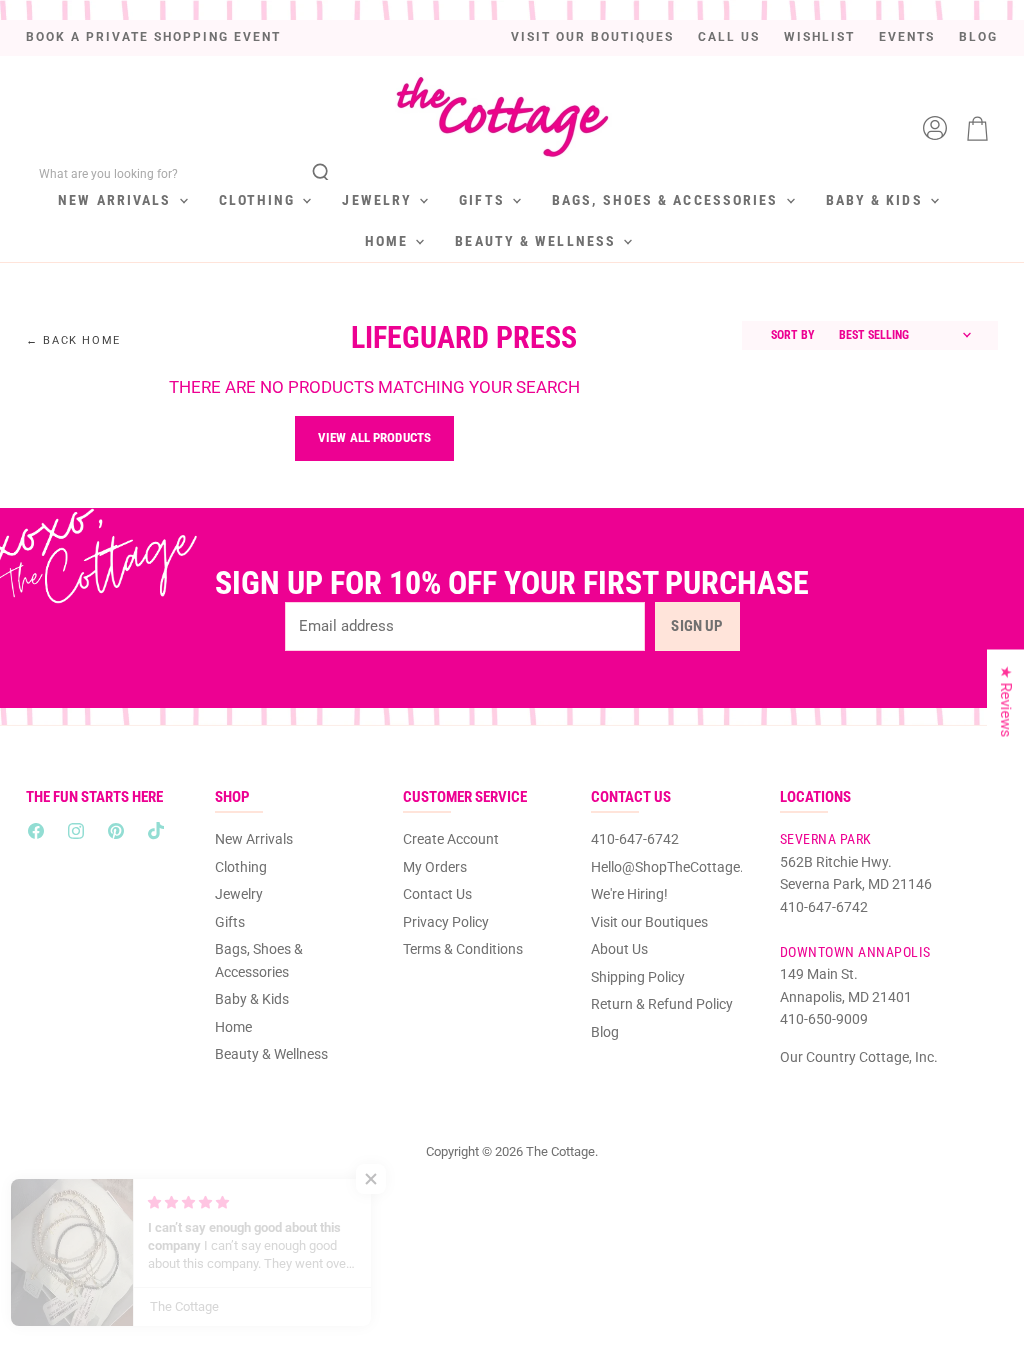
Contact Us (437, 894)
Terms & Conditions (463, 949)
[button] (400, 1179)
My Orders (435, 867)
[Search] (320, 174)
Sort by (793, 335)
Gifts (484, 200)
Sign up (697, 626)
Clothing (260, 200)
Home (389, 241)
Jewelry (379, 200)
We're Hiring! (629, 894)
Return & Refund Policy (662, 1004)
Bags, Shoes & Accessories (668, 200)
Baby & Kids (877, 200)
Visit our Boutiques (592, 37)
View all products (374, 437)
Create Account (451, 839)
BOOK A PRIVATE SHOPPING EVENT (153, 37)
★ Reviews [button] (1006, 702)
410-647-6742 (635, 839)
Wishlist (819, 37)
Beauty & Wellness (538, 241)
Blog (978, 37)
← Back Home (73, 341)
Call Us (729, 37)
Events (907, 37)
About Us (619, 949)
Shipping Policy (638, 977)
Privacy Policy (446, 922)
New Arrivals (117, 200)
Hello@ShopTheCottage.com (681, 867)
